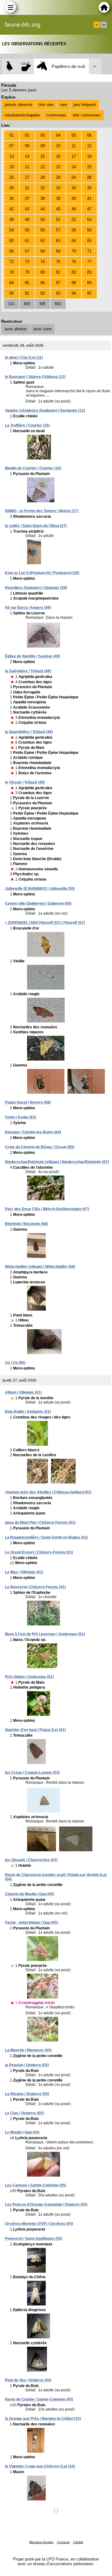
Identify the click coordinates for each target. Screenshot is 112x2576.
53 (89, 220)
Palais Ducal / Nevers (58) (28, 1102)
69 (58, 251)
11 (74, 146)
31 (27, 188)
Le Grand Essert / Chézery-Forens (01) (39, 1552)
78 (12, 272)
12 (89, 146)
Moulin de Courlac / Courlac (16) (33, 468)
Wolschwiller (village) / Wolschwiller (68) (40, 1267)
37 (27, 198)
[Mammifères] (26, 66)
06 (89, 135)
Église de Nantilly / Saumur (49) (33, 656)
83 (89, 272)
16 (58, 156)
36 (12, 198)
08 (27, 146)
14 (27, 156)
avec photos (16, 329)
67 (27, 251)
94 (74, 293)
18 (89, 156)
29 (58, 177)
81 (58, 272)
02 (27, 135)
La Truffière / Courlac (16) (27, 425)
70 (74, 251)
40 (74, 198)
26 (12, 177)
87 (58, 283)
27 (27, 177)
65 (89, 241)
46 (74, 209)
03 (43, 135)
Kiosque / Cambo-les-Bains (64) (33, 1132)
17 (74, 156)
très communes (87, 115)
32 (43, 188)
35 (89, 188)
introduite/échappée (22, 115)
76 (74, 262)
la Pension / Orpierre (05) (27, 2065)
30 (12, 188)
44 (43, 209)
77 (89, 262)
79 (27, 272)
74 (43, 262)
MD (27, 304)
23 (58, 167)
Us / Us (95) (15, 1363)
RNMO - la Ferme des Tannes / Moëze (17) (42, 511)
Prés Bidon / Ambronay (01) (29, 1677)
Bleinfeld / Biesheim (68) (26, 1224)
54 (12, 230)
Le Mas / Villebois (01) (24, 1572)
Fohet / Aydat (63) (21, 1117)
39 (58, 198)
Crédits (78, 2542)
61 (27, 241)
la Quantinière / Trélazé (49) (29, 732)
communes (56, 115)
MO (58, 304)
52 (74, 220)
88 (74, 283)
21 (27, 167)
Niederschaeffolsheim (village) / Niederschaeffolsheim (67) (57, 1162)
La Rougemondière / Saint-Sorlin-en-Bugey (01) (47, 1537)
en (104, 25)
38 (43, 198)
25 (89, 167)
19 (12, 167)
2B (89, 177)
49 (27, 220)
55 (27, 230)
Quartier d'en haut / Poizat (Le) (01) (35, 1730)
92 (43, 293)
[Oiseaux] (10, 66)
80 (43, 272)
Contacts (63, 2542)
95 (89, 293)
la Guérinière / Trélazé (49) (28, 671)
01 (12, 135)
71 (89, 251)
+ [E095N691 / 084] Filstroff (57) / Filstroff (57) (45, 923)
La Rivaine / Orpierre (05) (27, 2094)
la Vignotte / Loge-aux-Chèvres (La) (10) (40, 2466)
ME (43, 304)
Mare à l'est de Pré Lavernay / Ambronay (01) (45, 1634)
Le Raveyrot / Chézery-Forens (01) (35, 1587)
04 (58, 135)
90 (12, 293)
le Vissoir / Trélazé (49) (25, 782)
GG (12, 304)
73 (27, 262)
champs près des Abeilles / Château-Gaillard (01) (48, 1492)
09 (43, 146)
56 (43, 230)
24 (74, 167)
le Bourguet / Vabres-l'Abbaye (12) (35, 377)
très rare (46, 105)
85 (27, 283)
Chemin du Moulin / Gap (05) (30, 1894)
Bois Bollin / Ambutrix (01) (28, 1412)
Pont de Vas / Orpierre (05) (28, 2380)
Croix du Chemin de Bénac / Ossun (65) (40, 1147)
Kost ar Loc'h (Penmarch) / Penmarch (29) (42, 573)
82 (74, 272)
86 (43, 283)
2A (74, 177)
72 (12, 262)
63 (58, 241)
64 (74, 241)
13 (12, 156)
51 (58, 220)
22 (43, 167)
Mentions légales (41, 2542)
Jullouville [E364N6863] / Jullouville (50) (40, 889)
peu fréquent (85, 105)
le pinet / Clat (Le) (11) (24, 358)
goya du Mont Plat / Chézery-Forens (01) (40, 1523)
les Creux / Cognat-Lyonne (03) (32, 1773)
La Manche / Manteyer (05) (28, 2050)
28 (43, 177)
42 (12, 209)
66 (12, 251)
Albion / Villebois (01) (23, 1392)
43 (27, 209)
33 (58, 188)
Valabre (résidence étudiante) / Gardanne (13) (45, 411)
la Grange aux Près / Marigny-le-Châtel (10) (43, 2419)
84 (12, 283)
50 (43, 220)
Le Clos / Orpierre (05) (24, 2113)
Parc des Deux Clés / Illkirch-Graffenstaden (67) (47, 1209)
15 (43, 156)
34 (74, 188)
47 (89, 209)
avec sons (43, 329)
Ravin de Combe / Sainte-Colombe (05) (39, 2399)
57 (58, 230)
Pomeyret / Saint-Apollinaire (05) (34, 2239)
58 (74, 230)
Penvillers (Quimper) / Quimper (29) (36, 588)
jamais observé (18, 105)
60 (12, 241)
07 (12, 146)
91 (27, 293)
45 (58, 209)
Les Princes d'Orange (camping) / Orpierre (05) (46, 2205)
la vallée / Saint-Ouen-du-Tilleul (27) (36, 526)
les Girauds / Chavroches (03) (31, 1860)
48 (12, 220)
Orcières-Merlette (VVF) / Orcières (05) (39, 2224)
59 (89, 230)
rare (63, 105)
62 (43, 241)
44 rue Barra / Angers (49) (28, 608)
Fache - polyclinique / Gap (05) (31, 1923)
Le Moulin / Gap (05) (22, 2132)
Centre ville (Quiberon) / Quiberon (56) (38, 903)
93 (58, 293)
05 (74, 135)
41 (89, 198)
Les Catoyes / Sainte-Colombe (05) (36, 2185)
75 (58, 262)
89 (89, 283)
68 (43, 251)
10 (58, 146)
